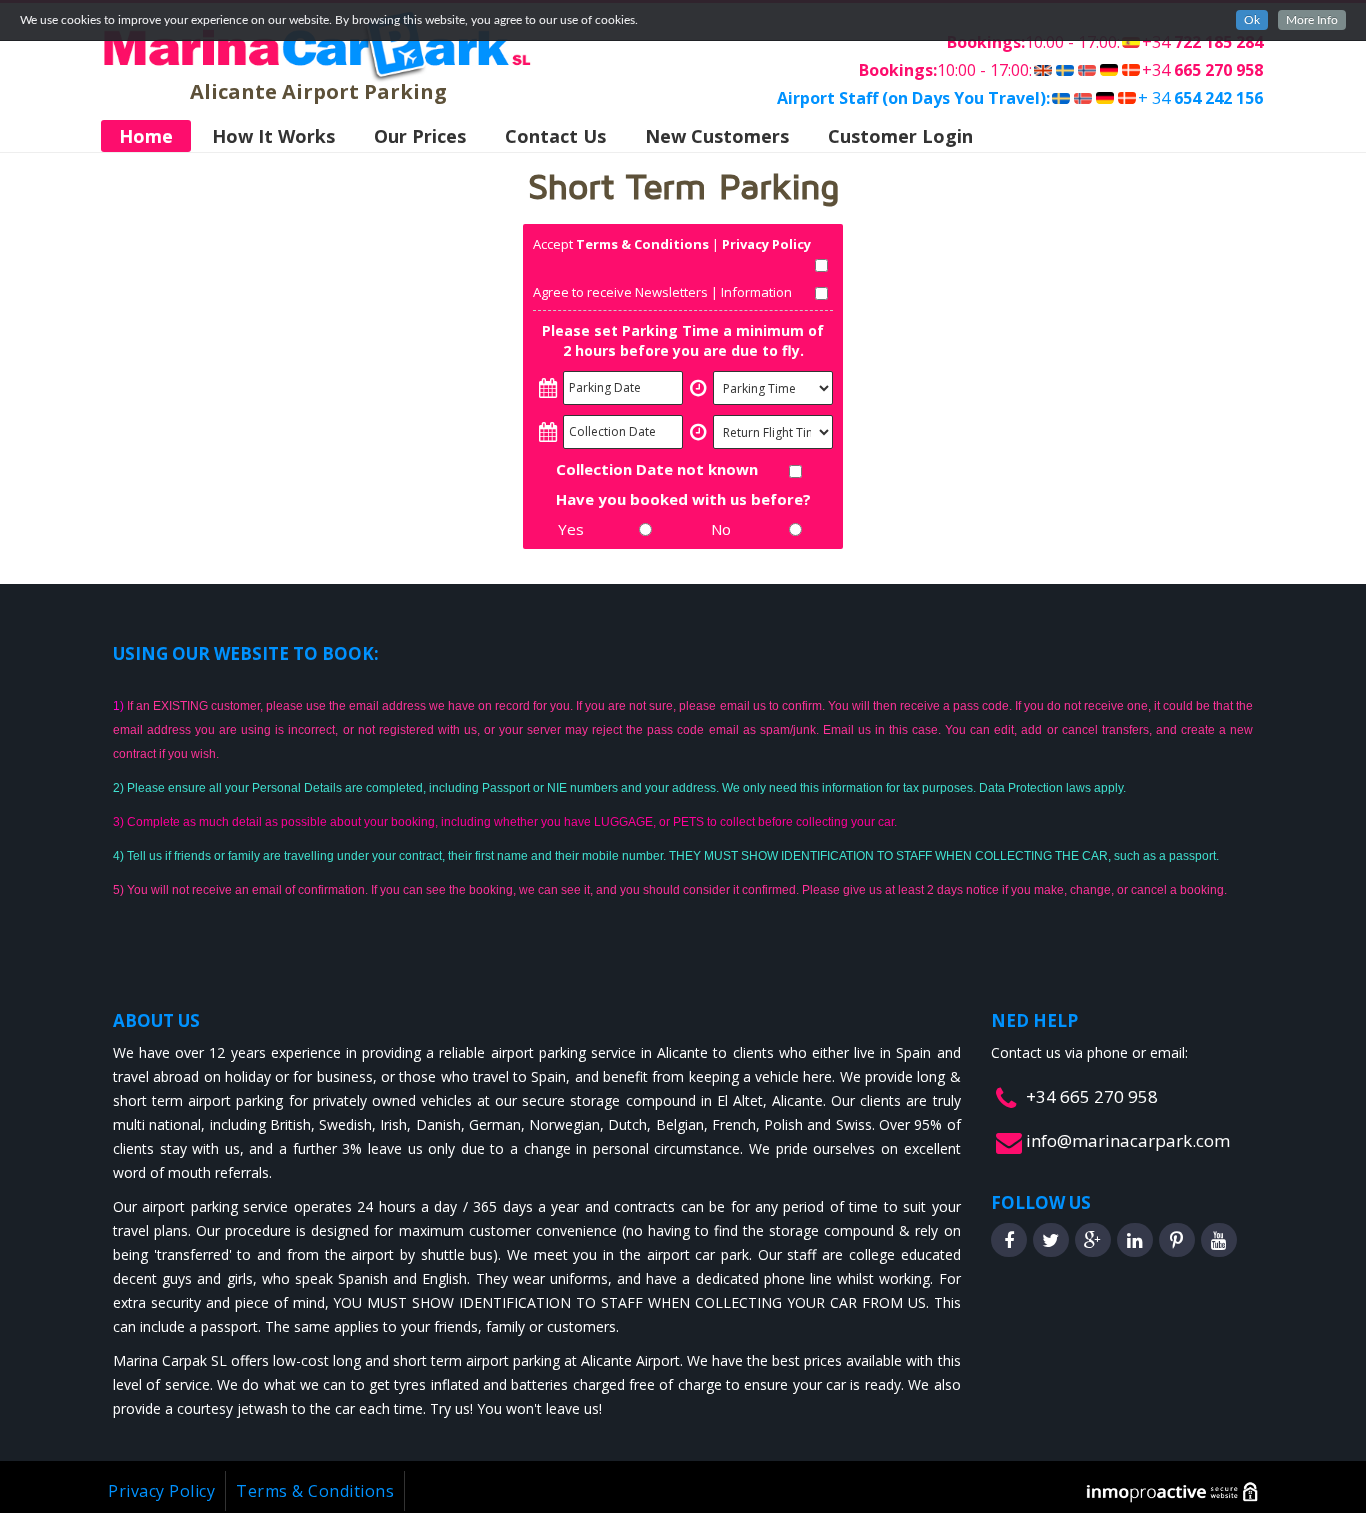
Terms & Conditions (642, 244)
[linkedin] (1135, 1240)
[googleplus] (1093, 1240)
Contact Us (555, 136)
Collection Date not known (657, 469)
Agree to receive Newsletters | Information (662, 292)
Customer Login (900, 136)
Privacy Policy (766, 244)
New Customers (717, 136)
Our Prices (420, 136)
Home (146, 136)
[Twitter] (1051, 1240)
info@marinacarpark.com (1128, 1140)
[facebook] (1009, 1240)
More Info (1312, 20)
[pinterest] (1177, 1240)
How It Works (273, 136)
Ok (1252, 20)
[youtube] (1219, 1240)
